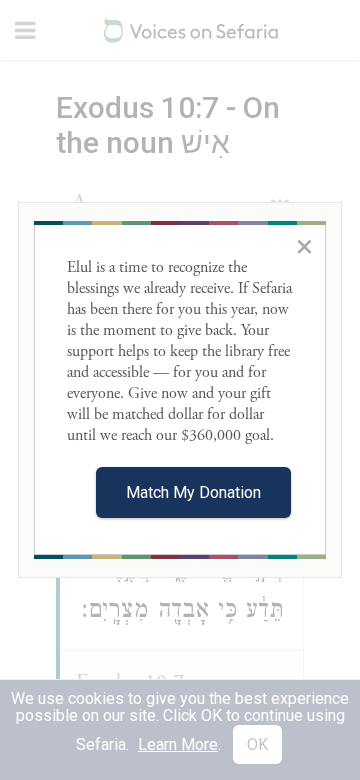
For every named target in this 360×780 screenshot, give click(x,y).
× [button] (304, 246)
